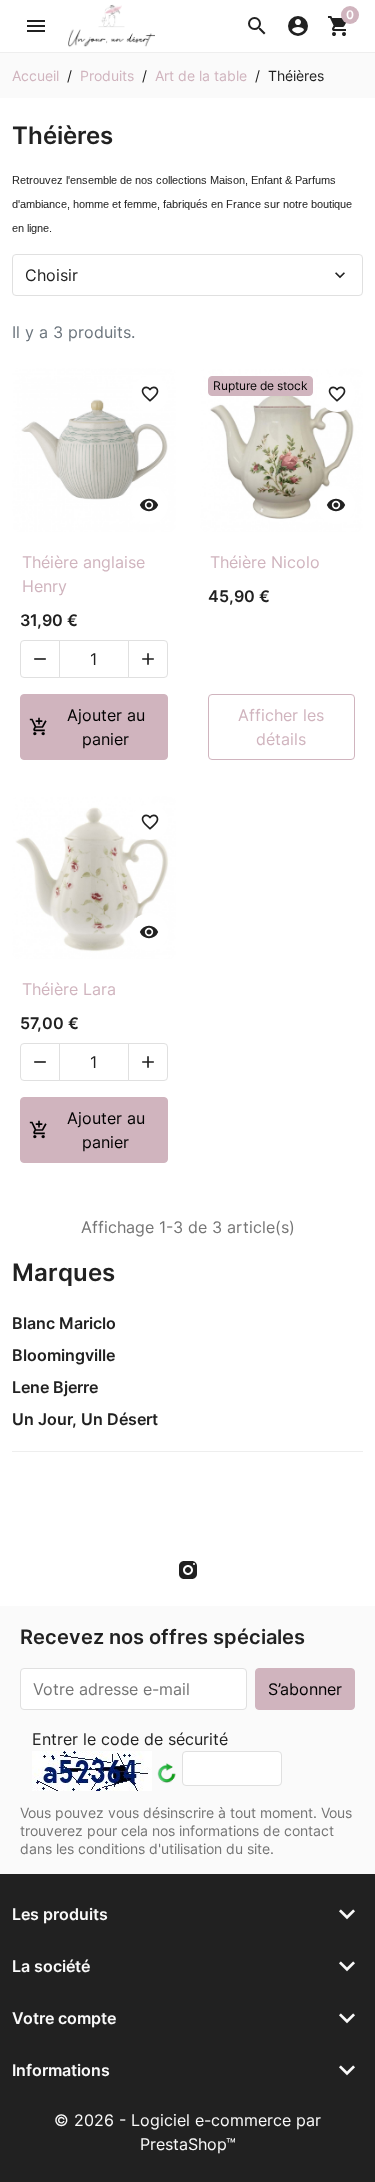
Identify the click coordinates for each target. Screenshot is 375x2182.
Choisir (187, 275)
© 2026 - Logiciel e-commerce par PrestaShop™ (187, 2132)
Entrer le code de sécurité (130, 1739)
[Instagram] (188, 1569)
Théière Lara (69, 989)
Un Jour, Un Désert (85, 1419)
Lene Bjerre (55, 1387)
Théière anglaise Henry (83, 574)
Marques (63, 1272)
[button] (257, 26)
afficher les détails (281, 727)
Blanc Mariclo (64, 1323)
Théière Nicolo (265, 562)
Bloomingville (63, 1355)
